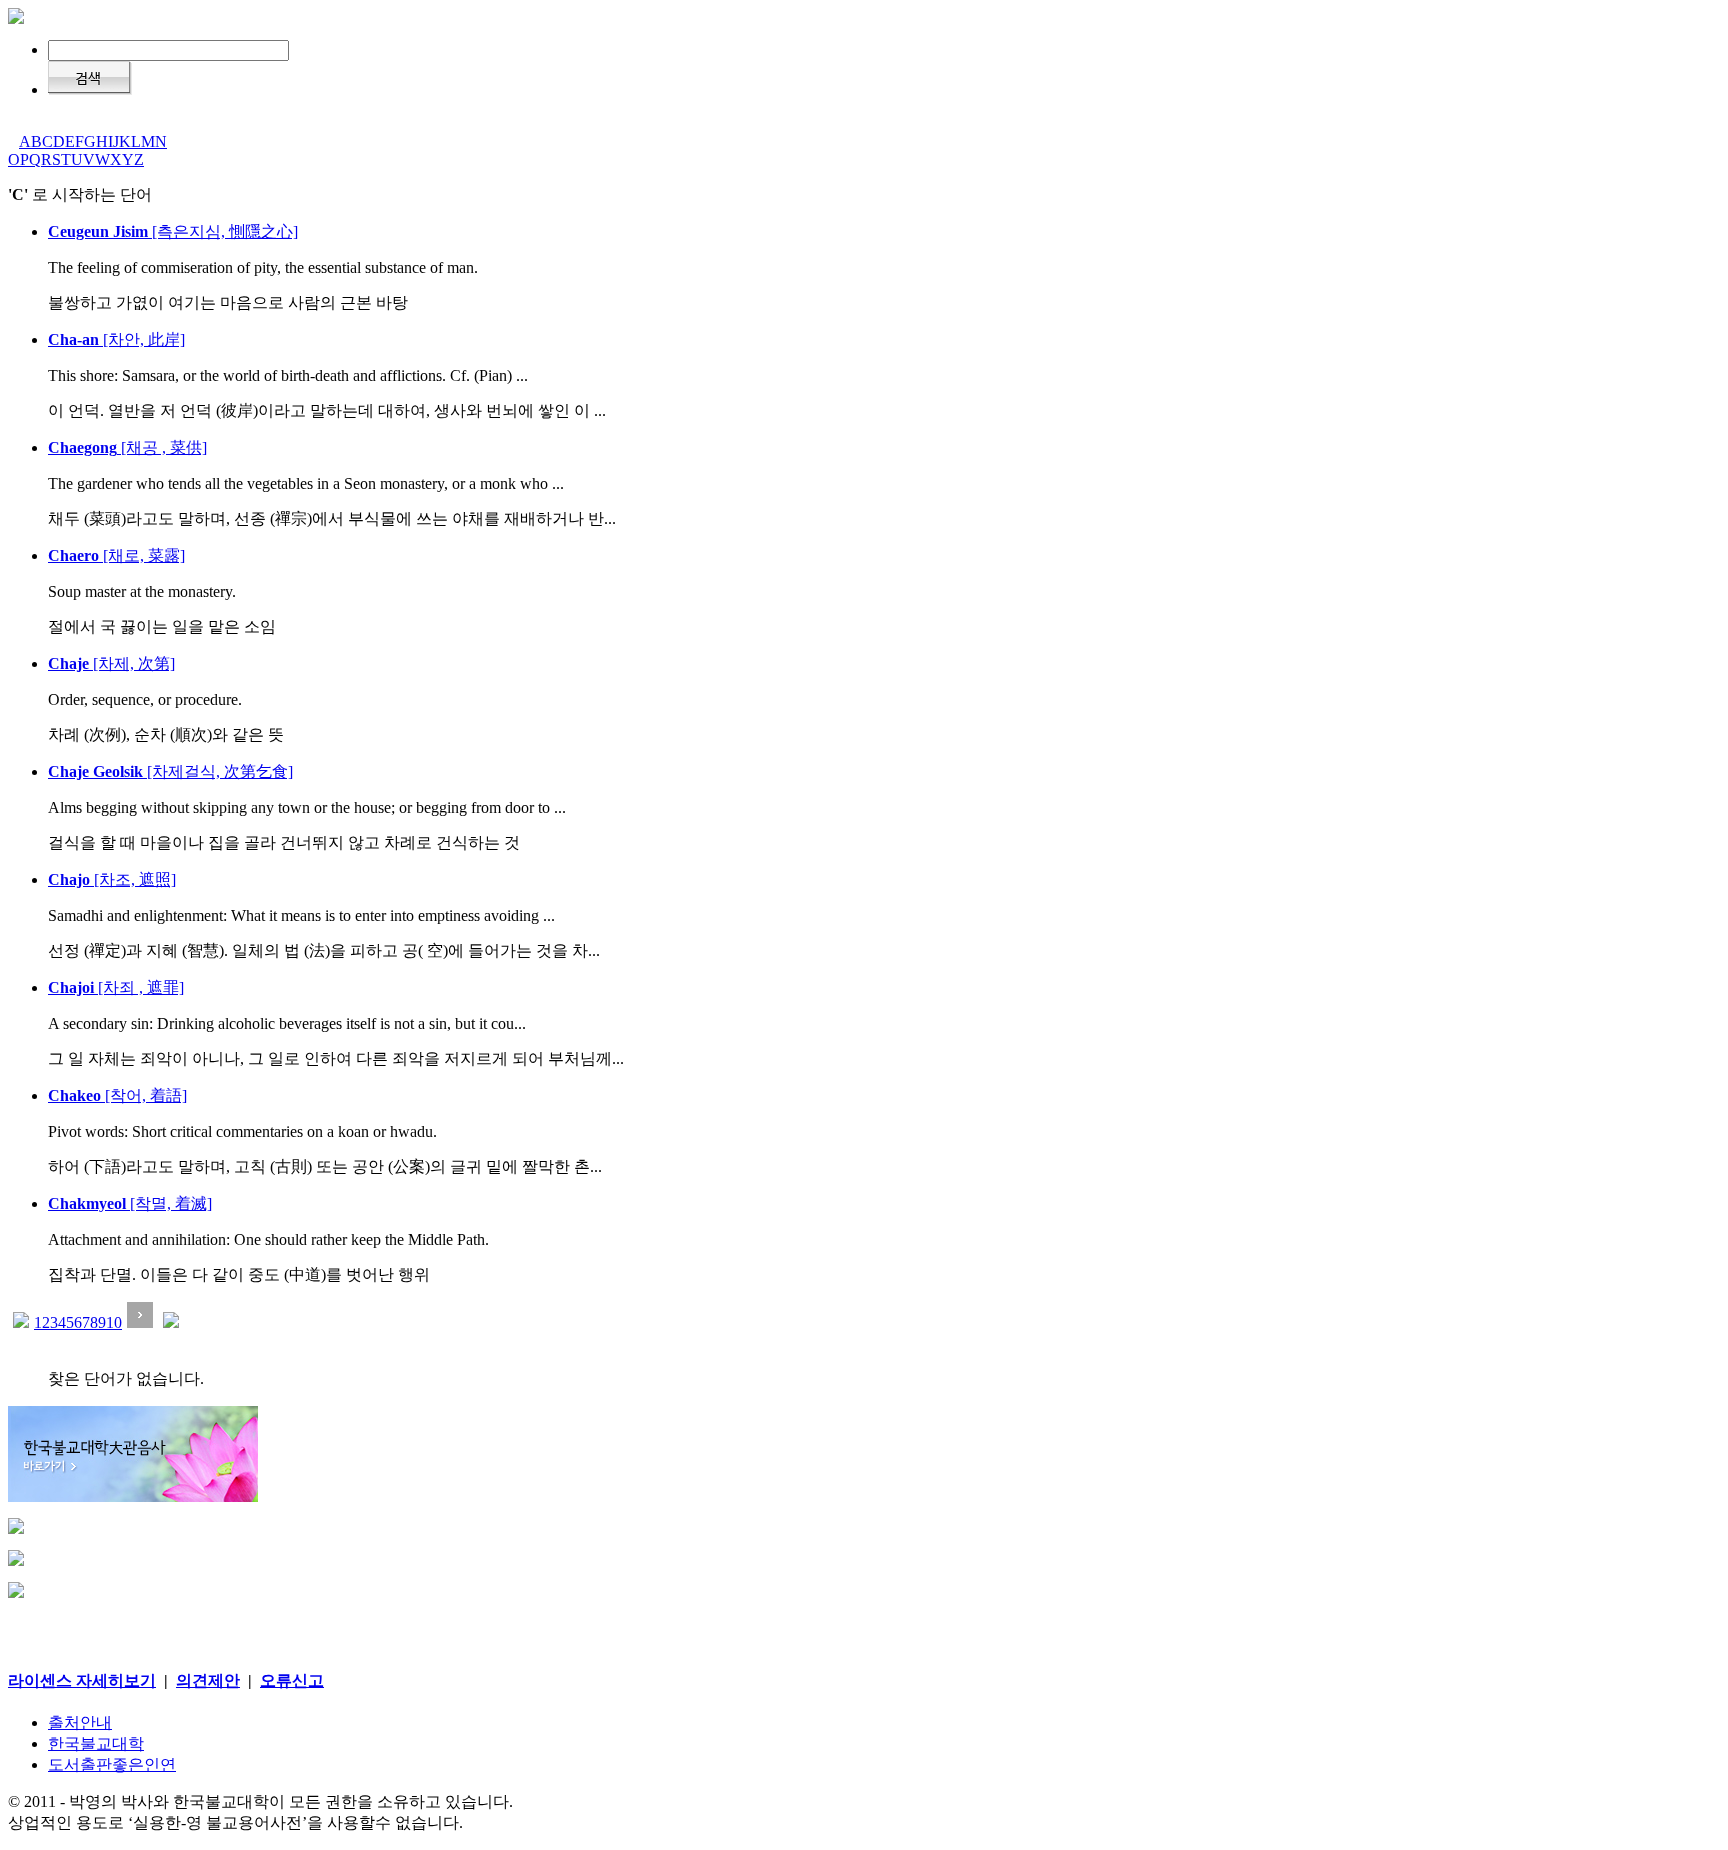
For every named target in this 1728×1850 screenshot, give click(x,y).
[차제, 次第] (111, 663)
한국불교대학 (96, 1743)
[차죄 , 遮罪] (116, 987)
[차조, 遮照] (112, 879)
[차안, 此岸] (116, 339)
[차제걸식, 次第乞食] (170, 771)
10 (114, 1322)
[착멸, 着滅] (130, 1203)
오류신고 (292, 1680)
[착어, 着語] (117, 1095)
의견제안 (208, 1680)
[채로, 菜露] (116, 555)
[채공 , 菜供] (127, 447)
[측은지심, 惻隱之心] (173, 231)
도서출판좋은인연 (112, 1764)
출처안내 (80, 1722)
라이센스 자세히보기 (82, 1680)
